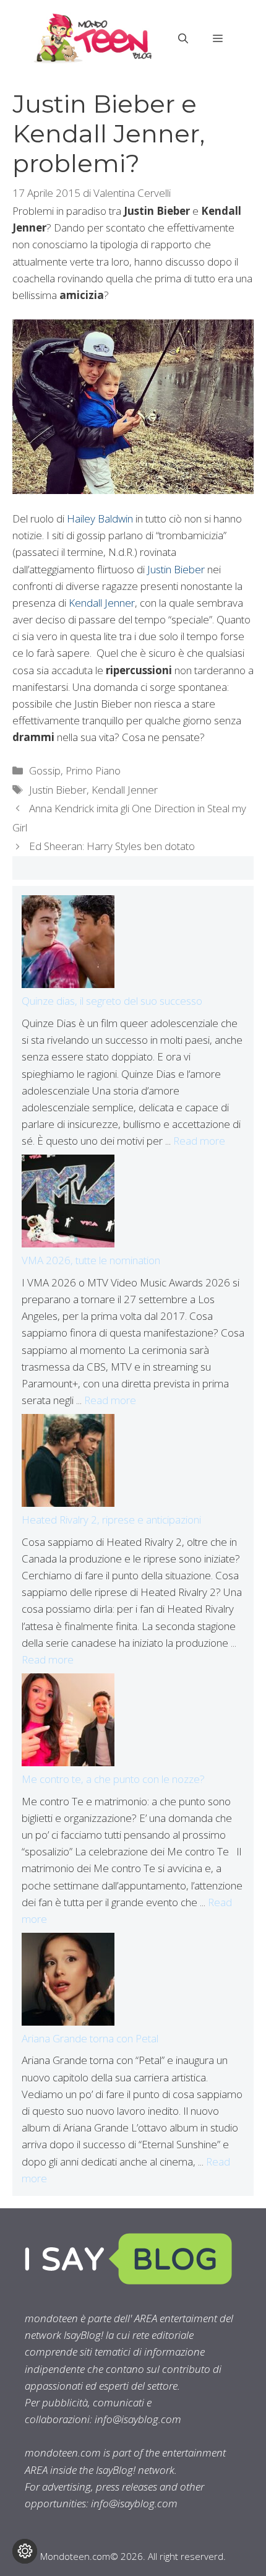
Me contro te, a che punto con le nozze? (113, 1779)
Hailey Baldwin (100, 518)
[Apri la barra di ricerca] (183, 38)
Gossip (45, 770)
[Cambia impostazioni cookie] (25, 2551)
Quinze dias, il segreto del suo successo (112, 1001)
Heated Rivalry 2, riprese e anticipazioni (111, 1520)
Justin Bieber (176, 569)
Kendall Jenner (102, 603)
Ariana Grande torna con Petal (90, 2038)
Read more (199, 1141)
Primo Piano (93, 770)
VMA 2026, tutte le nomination (91, 1260)
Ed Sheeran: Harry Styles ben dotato (112, 846)
